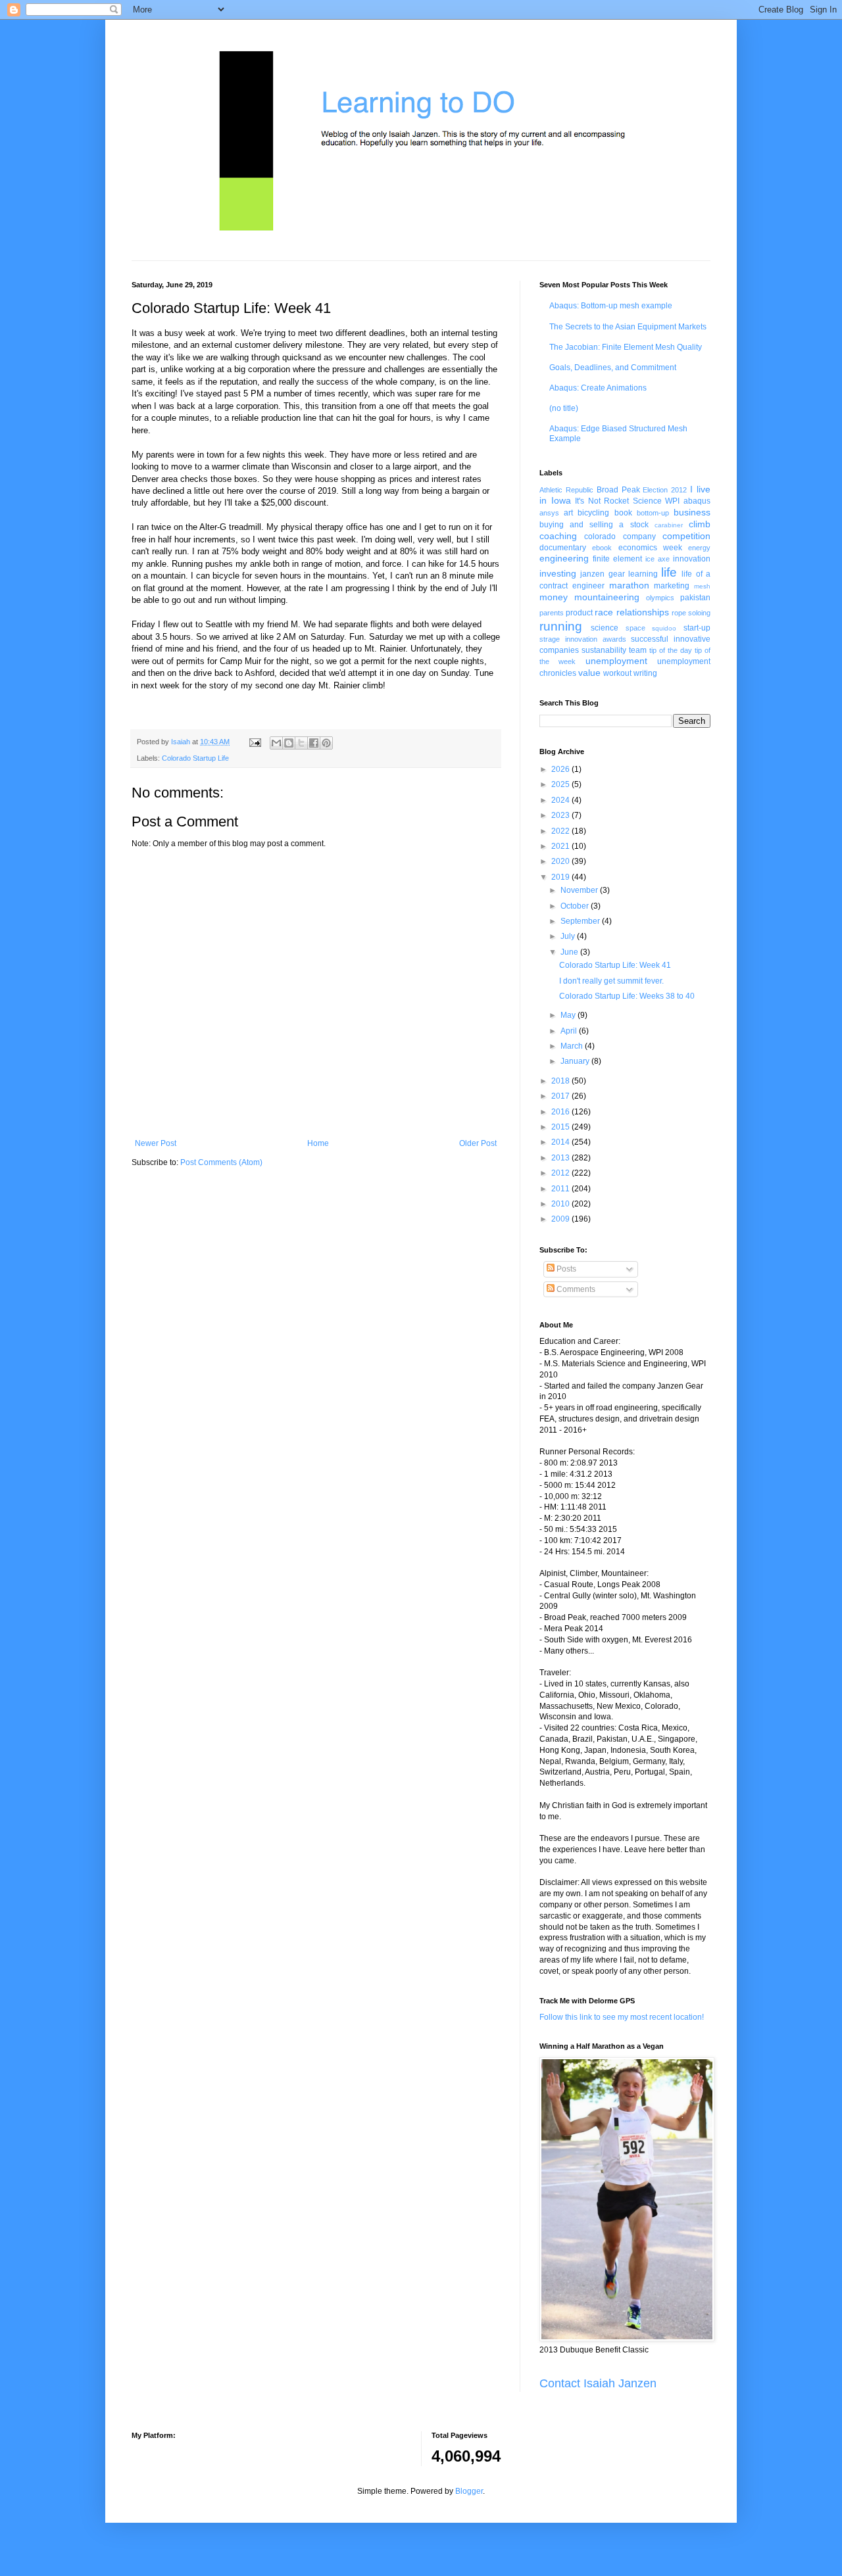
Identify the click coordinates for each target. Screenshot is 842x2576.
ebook (602, 548)
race (604, 612)
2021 (561, 846)
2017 (561, 1096)
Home (318, 1143)
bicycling (593, 513)
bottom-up (653, 513)
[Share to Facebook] (314, 743)
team (638, 650)
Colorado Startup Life (195, 758)
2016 (561, 1112)
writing (645, 673)
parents (552, 613)
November (580, 890)
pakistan (695, 598)
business (692, 512)
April (570, 1031)
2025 (561, 784)
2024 (561, 800)
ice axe (657, 559)
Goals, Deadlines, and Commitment (613, 368)
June (570, 952)
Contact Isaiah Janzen (598, 2383)
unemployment (616, 661)
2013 (561, 1158)
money (554, 597)
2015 (561, 1127)
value (589, 673)
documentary (563, 548)
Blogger (469, 2491)
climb (700, 524)
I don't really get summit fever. (611, 981)
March (573, 1046)
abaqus (697, 501)
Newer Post (156, 1143)
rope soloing (691, 613)
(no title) (564, 408)
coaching (558, 536)
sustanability (604, 650)
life (669, 572)
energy (699, 548)
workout (617, 673)
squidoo (664, 628)
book (623, 513)
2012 (561, 1173)
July (569, 936)
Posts (565, 1269)
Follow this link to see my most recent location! (622, 2017)
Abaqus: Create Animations (598, 388)
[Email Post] (255, 742)
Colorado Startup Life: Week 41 (615, 965)
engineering (564, 558)
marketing (672, 586)
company (639, 537)
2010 (561, 1204)
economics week (650, 548)
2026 (561, 769)
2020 (561, 861)
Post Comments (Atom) (221, 1162)
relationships (643, 612)
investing (558, 573)
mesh (702, 586)
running (561, 626)
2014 (561, 1142)
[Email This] (276, 743)
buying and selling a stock (594, 525)
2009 (561, 1219)
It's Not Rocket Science (618, 501)
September (581, 921)
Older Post (478, 1143)
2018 (561, 1081)
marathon (629, 585)
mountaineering (607, 597)
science (605, 628)
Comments (575, 1289)
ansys (549, 513)
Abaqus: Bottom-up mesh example (611, 306)
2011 (561, 1189)
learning (643, 574)
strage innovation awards (583, 639)
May (569, 1015)
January (576, 1061)
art (568, 513)
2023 (561, 815)
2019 (561, 877)
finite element (617, 559)
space (635, 628)
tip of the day (671, 650)
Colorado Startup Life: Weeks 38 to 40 (627, 996)
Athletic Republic (566, 490)
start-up (697, 628)
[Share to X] (301, 743)
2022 (561, 831)
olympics (660, 598)
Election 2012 (665, 490)
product (579, 613)
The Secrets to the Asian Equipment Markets (628, 327)
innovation (692, 559)
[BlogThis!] (289, 743)
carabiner (669, 525)
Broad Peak (618, 490)
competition (686, 536)
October (576, 906)
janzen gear (602, 574)
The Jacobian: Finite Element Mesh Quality (626, 347)
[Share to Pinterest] (326, 743)
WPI (672, 501)
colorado (600, 537)
